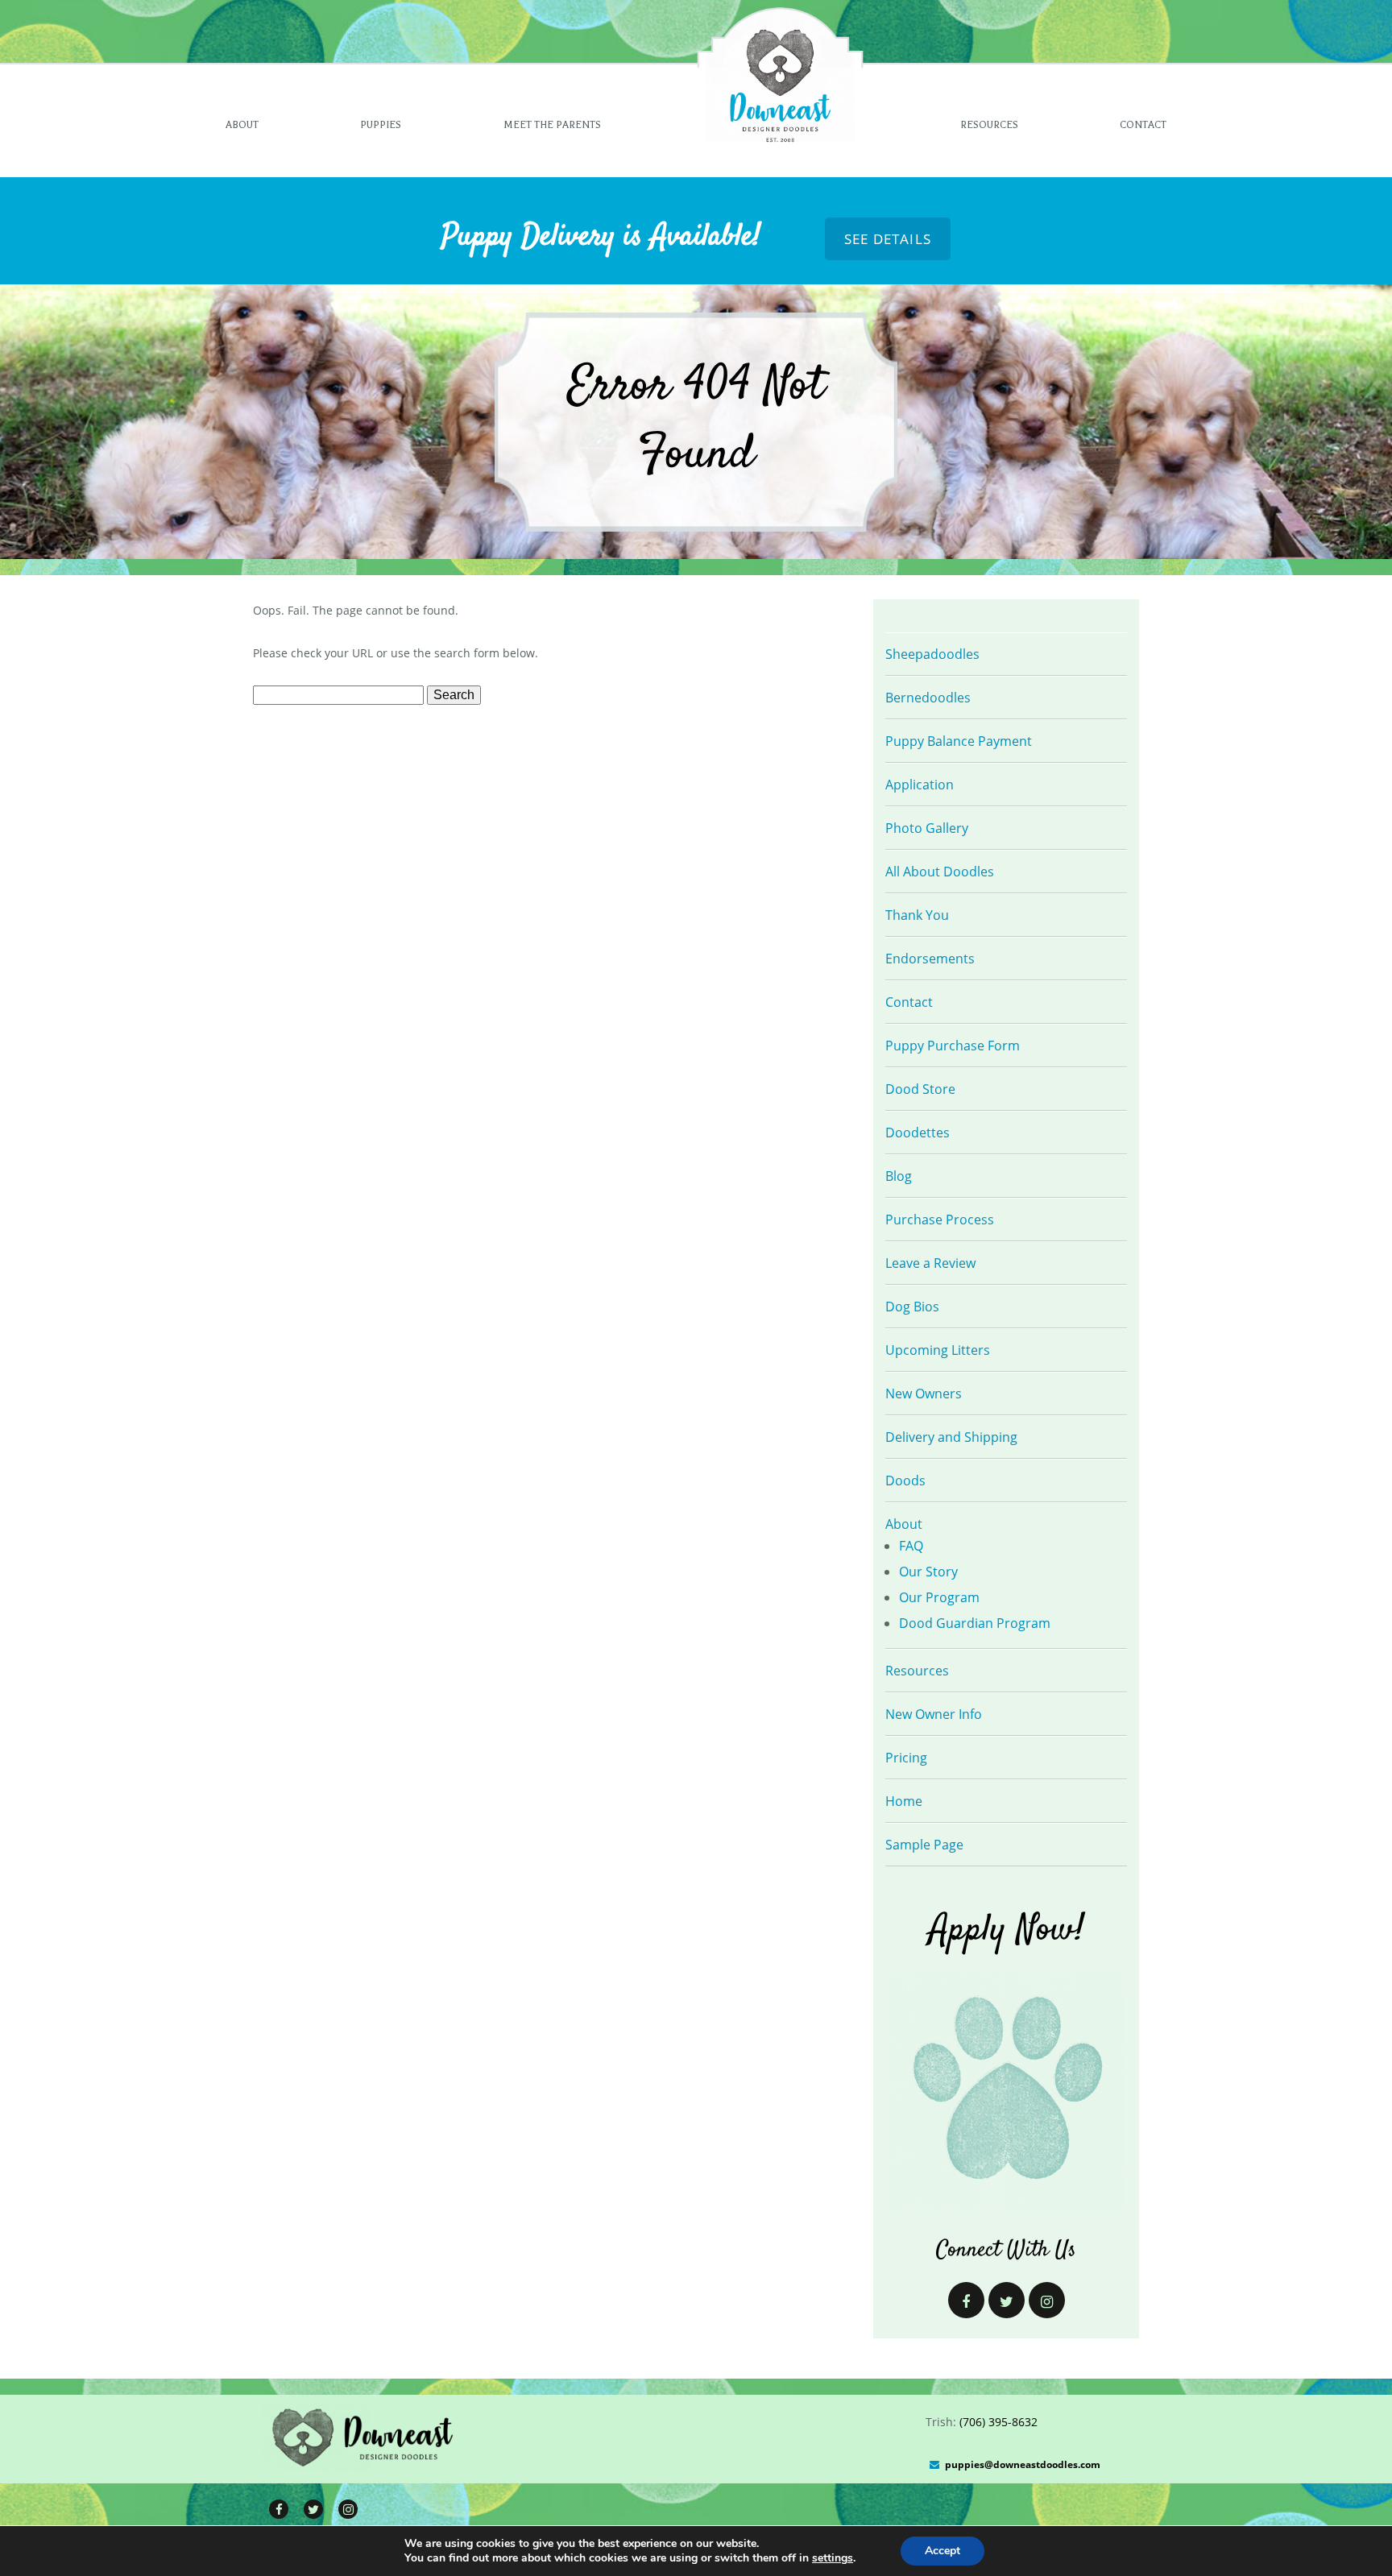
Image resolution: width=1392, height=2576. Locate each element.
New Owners (924, 1394)
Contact (1143, 125)
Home (904, 1801)
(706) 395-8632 (998, 2422)
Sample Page (924, 1845)
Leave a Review (930, 1263)
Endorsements (930, 959)
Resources (989, 125)
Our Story (928, 1572)
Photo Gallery (927, 828)
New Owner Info (934, 1714)
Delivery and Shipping (951, 1437)
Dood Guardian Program (975, 1623)
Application (920, 785)
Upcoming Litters (938, 1350)
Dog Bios (912, 1307)
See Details (888, 239)
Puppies (381, 125)
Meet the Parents (552, 125)
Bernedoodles (928, 698)
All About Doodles (940, 872)
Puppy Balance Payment (959, 741)
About (242, 125)
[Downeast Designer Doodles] (364, 2466)
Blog (899, 1176)
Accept (942, 2551)
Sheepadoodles (932, 654)
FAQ (911, 1546)
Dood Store (920, 1089)
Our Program (939, 1597)
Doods (905, 1481)
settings (833, 2558)
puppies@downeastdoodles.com (1023, 2464)
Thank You (917, 915)
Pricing (906, 1758)
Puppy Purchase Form (953, 1046)
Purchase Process (940, 1220)
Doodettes (918, 1133)
